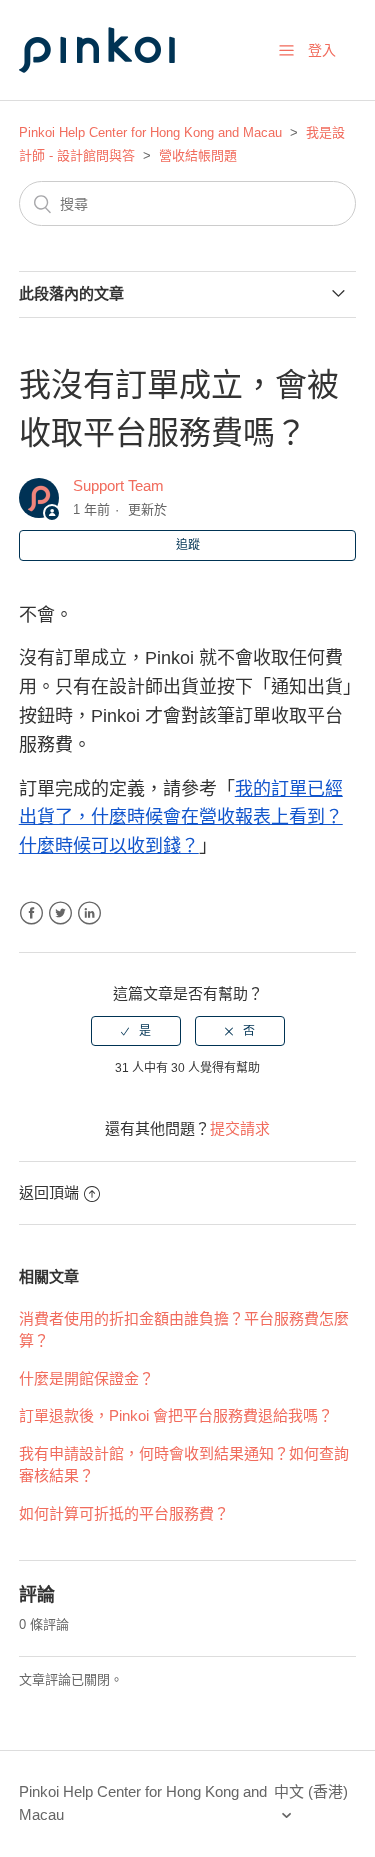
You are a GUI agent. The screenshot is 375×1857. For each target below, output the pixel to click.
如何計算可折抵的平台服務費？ (124, 1513)
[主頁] (119, 91)
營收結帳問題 (198, 155)
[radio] (136, 1031)
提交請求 (240, 1128)
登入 (322, 50)
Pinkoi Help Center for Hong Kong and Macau (150, 132)
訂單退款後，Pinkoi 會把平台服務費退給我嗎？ (176, 1415)
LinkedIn (89, 913)
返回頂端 (49, 1192)
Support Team (118, 485)
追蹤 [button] (188, 545)
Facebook (31, 913)
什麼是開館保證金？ (86, 1378)
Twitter (60, 913)
